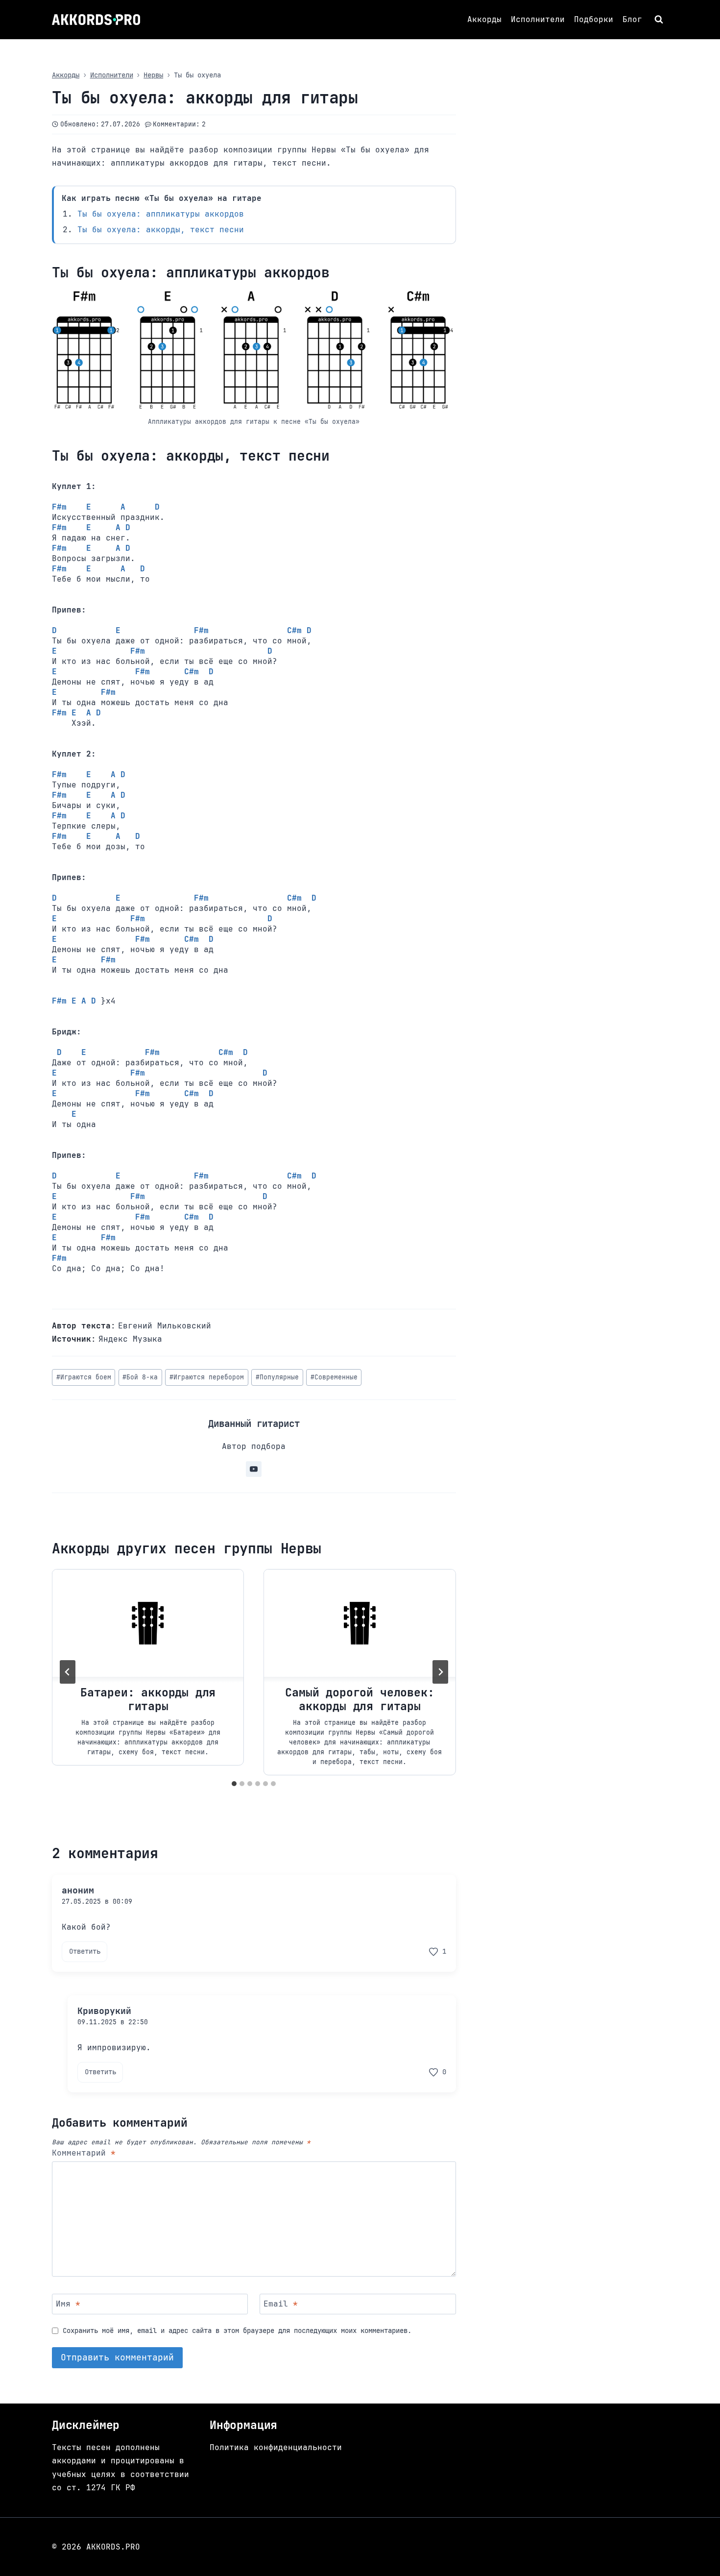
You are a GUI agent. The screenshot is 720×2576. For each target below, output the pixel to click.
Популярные (277, 1377)
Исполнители (538, 19)
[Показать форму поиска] (660, 20)
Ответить (85, 1951)
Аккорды (484, 19)
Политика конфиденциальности (276, 2447)
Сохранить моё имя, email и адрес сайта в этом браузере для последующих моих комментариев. (237, 2331)
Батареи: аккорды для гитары (148, 1700)
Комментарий (84, 2153)
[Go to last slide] (68, 1672)
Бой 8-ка (140, 1377)
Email (281, 2304)
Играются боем (84, 1377)
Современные (334, 1377)
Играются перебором (207, 1377)
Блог (632, 19)
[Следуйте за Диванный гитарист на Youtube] (254, 1469)
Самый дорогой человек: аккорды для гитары (360, 1700)
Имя (68, 2304)
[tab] (234, 1784)
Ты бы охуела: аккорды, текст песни (161, 230)
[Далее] (440, 1672)
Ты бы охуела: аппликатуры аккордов (161, 214)
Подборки (594, 19)
